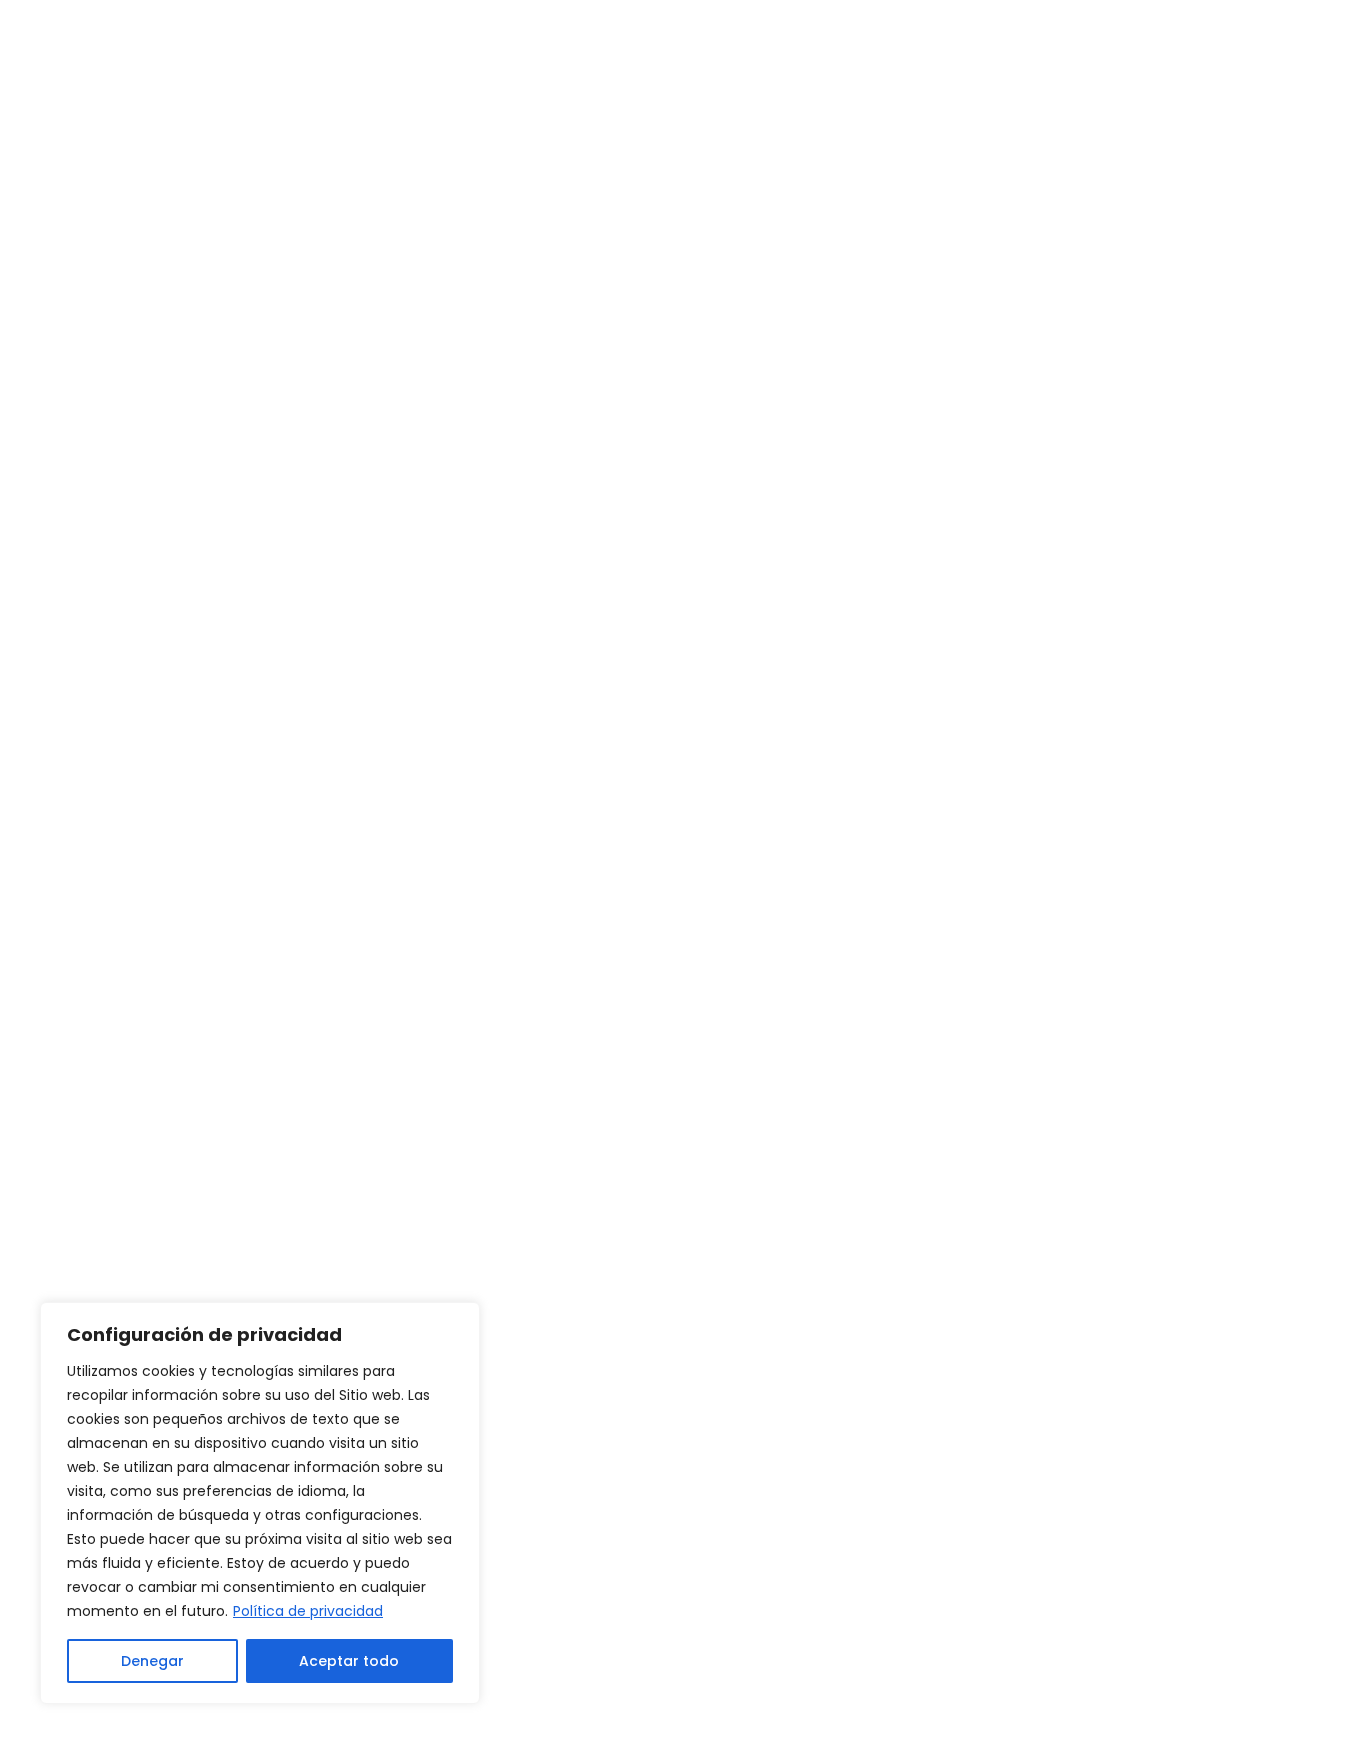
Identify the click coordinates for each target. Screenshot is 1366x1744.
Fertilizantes (367, 709)
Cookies (1018, 1701)
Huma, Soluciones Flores (492, 1288)
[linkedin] (1059, 1375)
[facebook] (1005, 1375)
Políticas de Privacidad (1175, 1701)
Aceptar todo (349, 1661)
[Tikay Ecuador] (193, 80)
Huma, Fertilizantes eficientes (514, 1255)
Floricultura (496, 709)
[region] (260, 1503)
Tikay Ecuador (846, 1318)
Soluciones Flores (647, 709)
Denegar (152, 1661)
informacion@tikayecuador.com (1136, 1254)
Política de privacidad (308, 1611)
